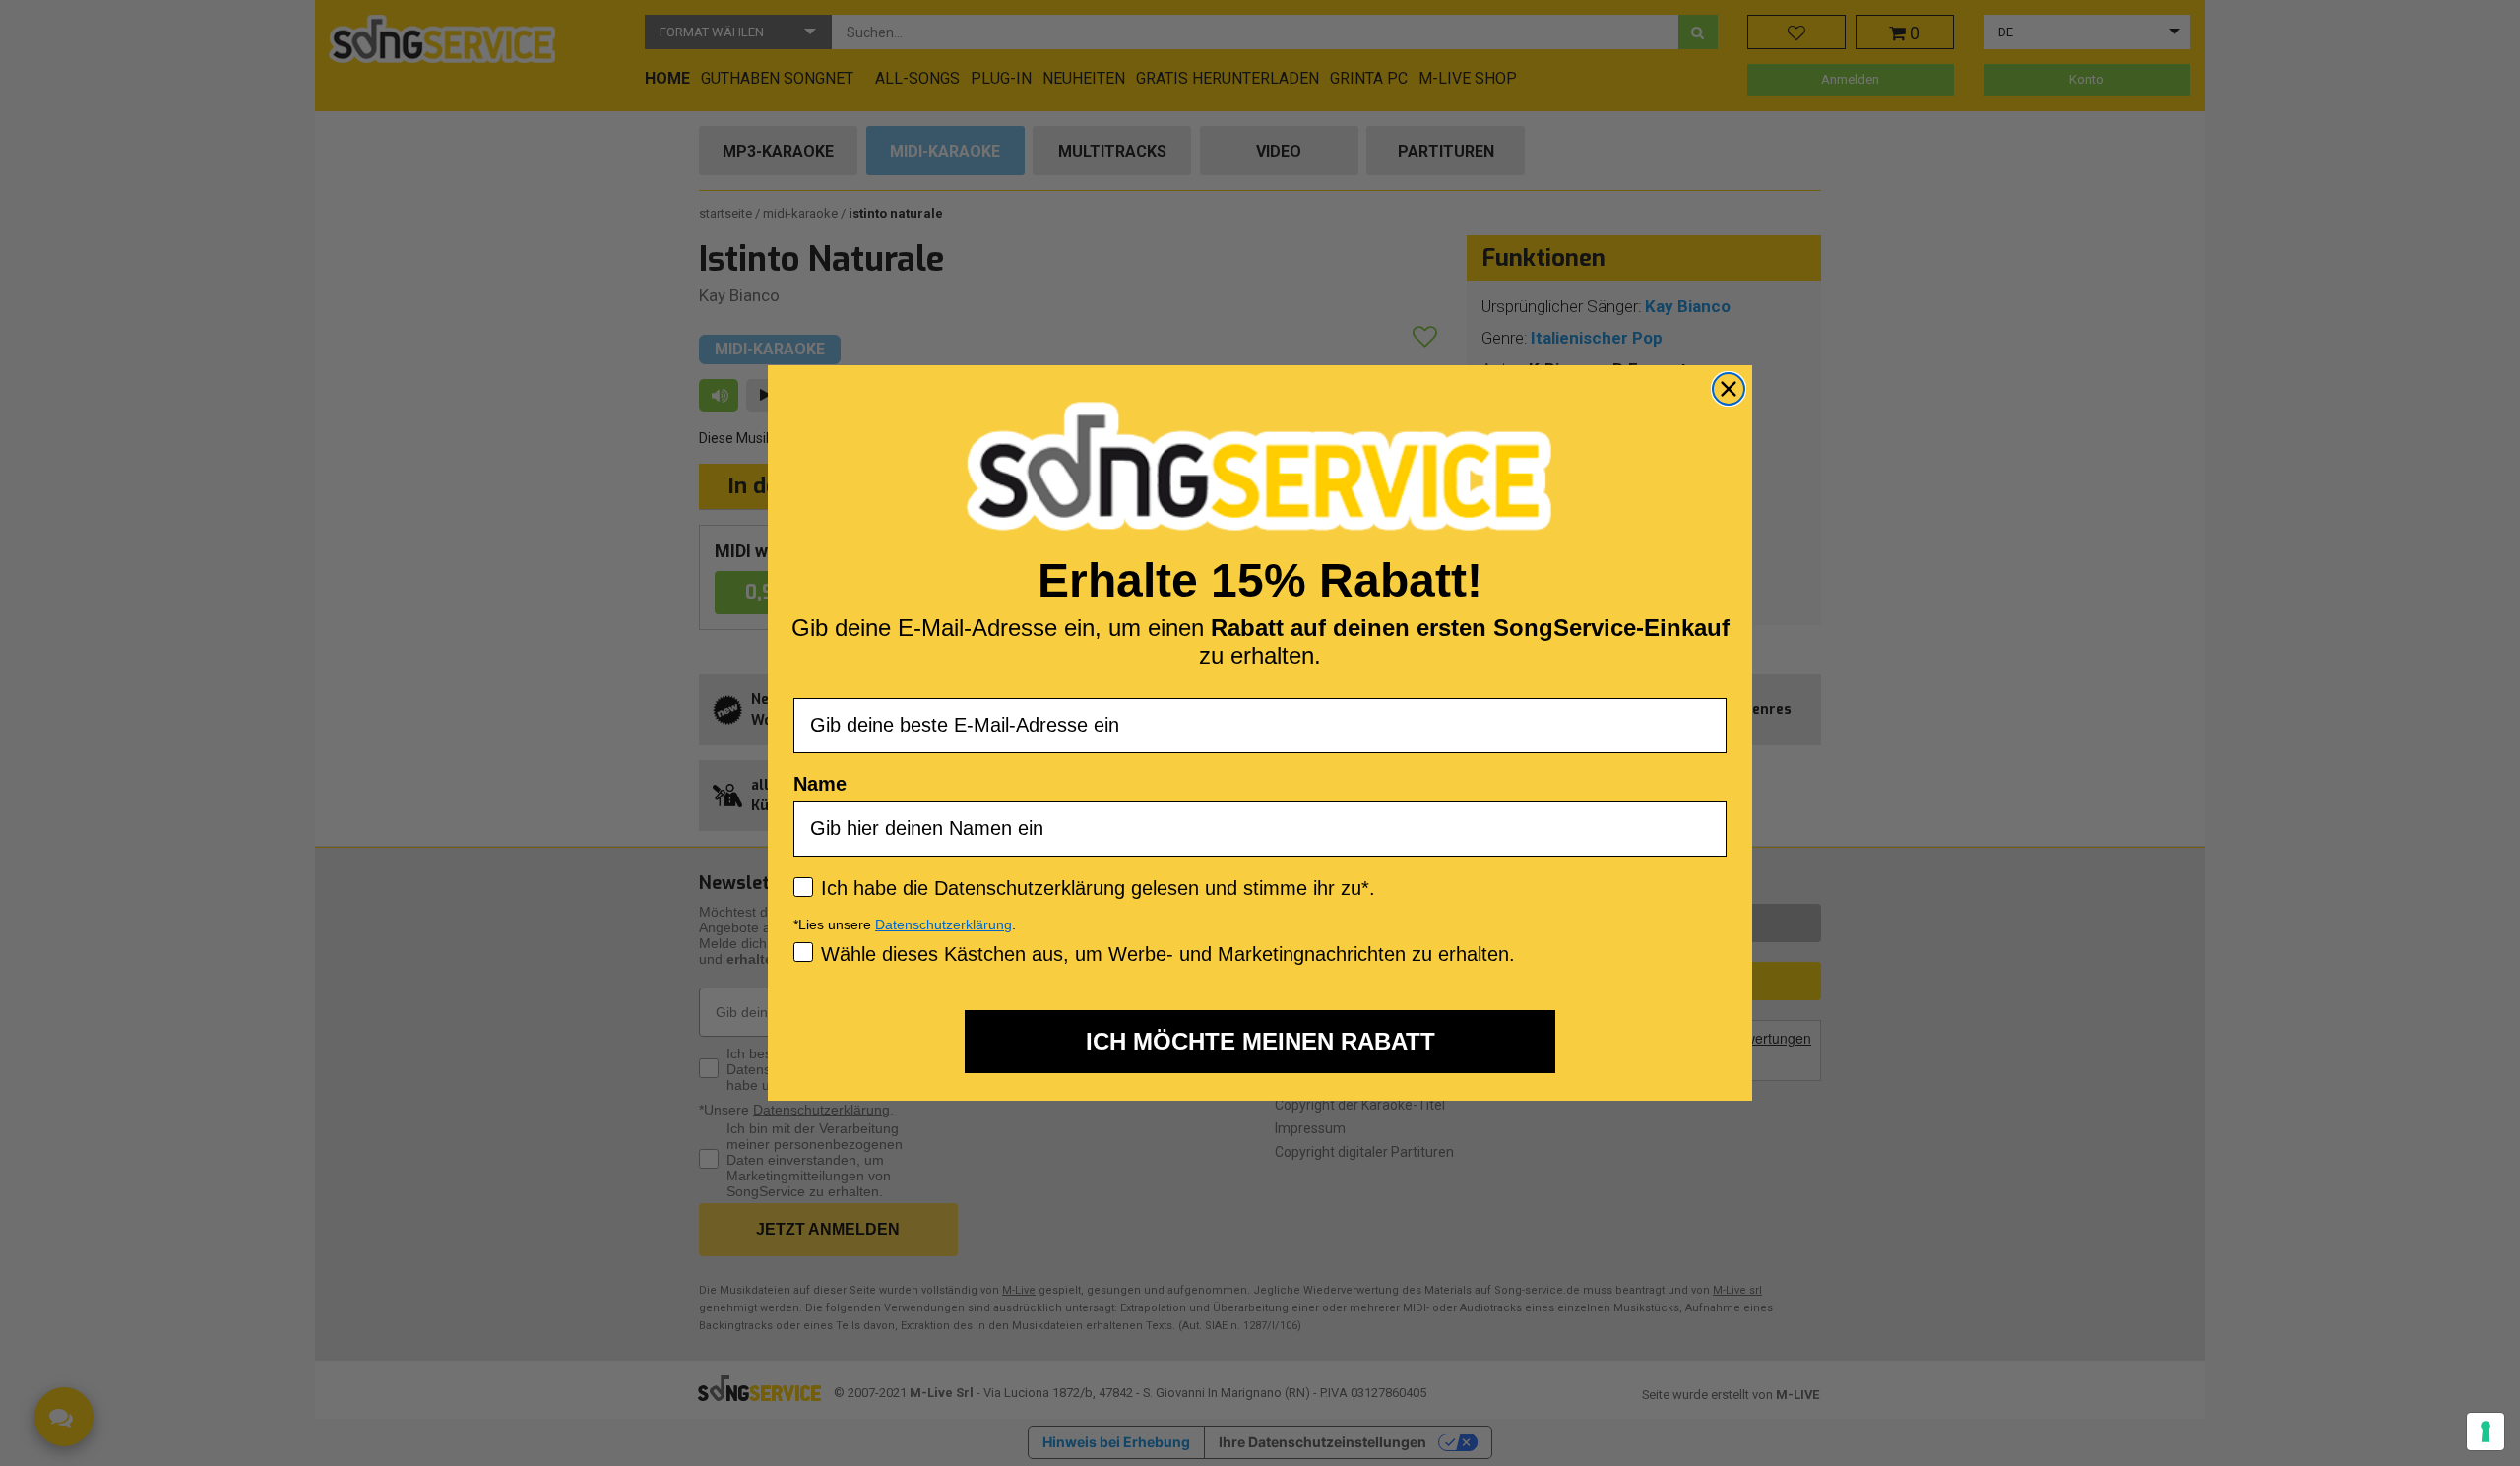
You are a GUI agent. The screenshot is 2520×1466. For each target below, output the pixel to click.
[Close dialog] (1729, 389)
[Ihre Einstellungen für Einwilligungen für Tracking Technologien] (2486, 1432)
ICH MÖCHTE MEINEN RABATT (1260, 1041)
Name (820, 784)
